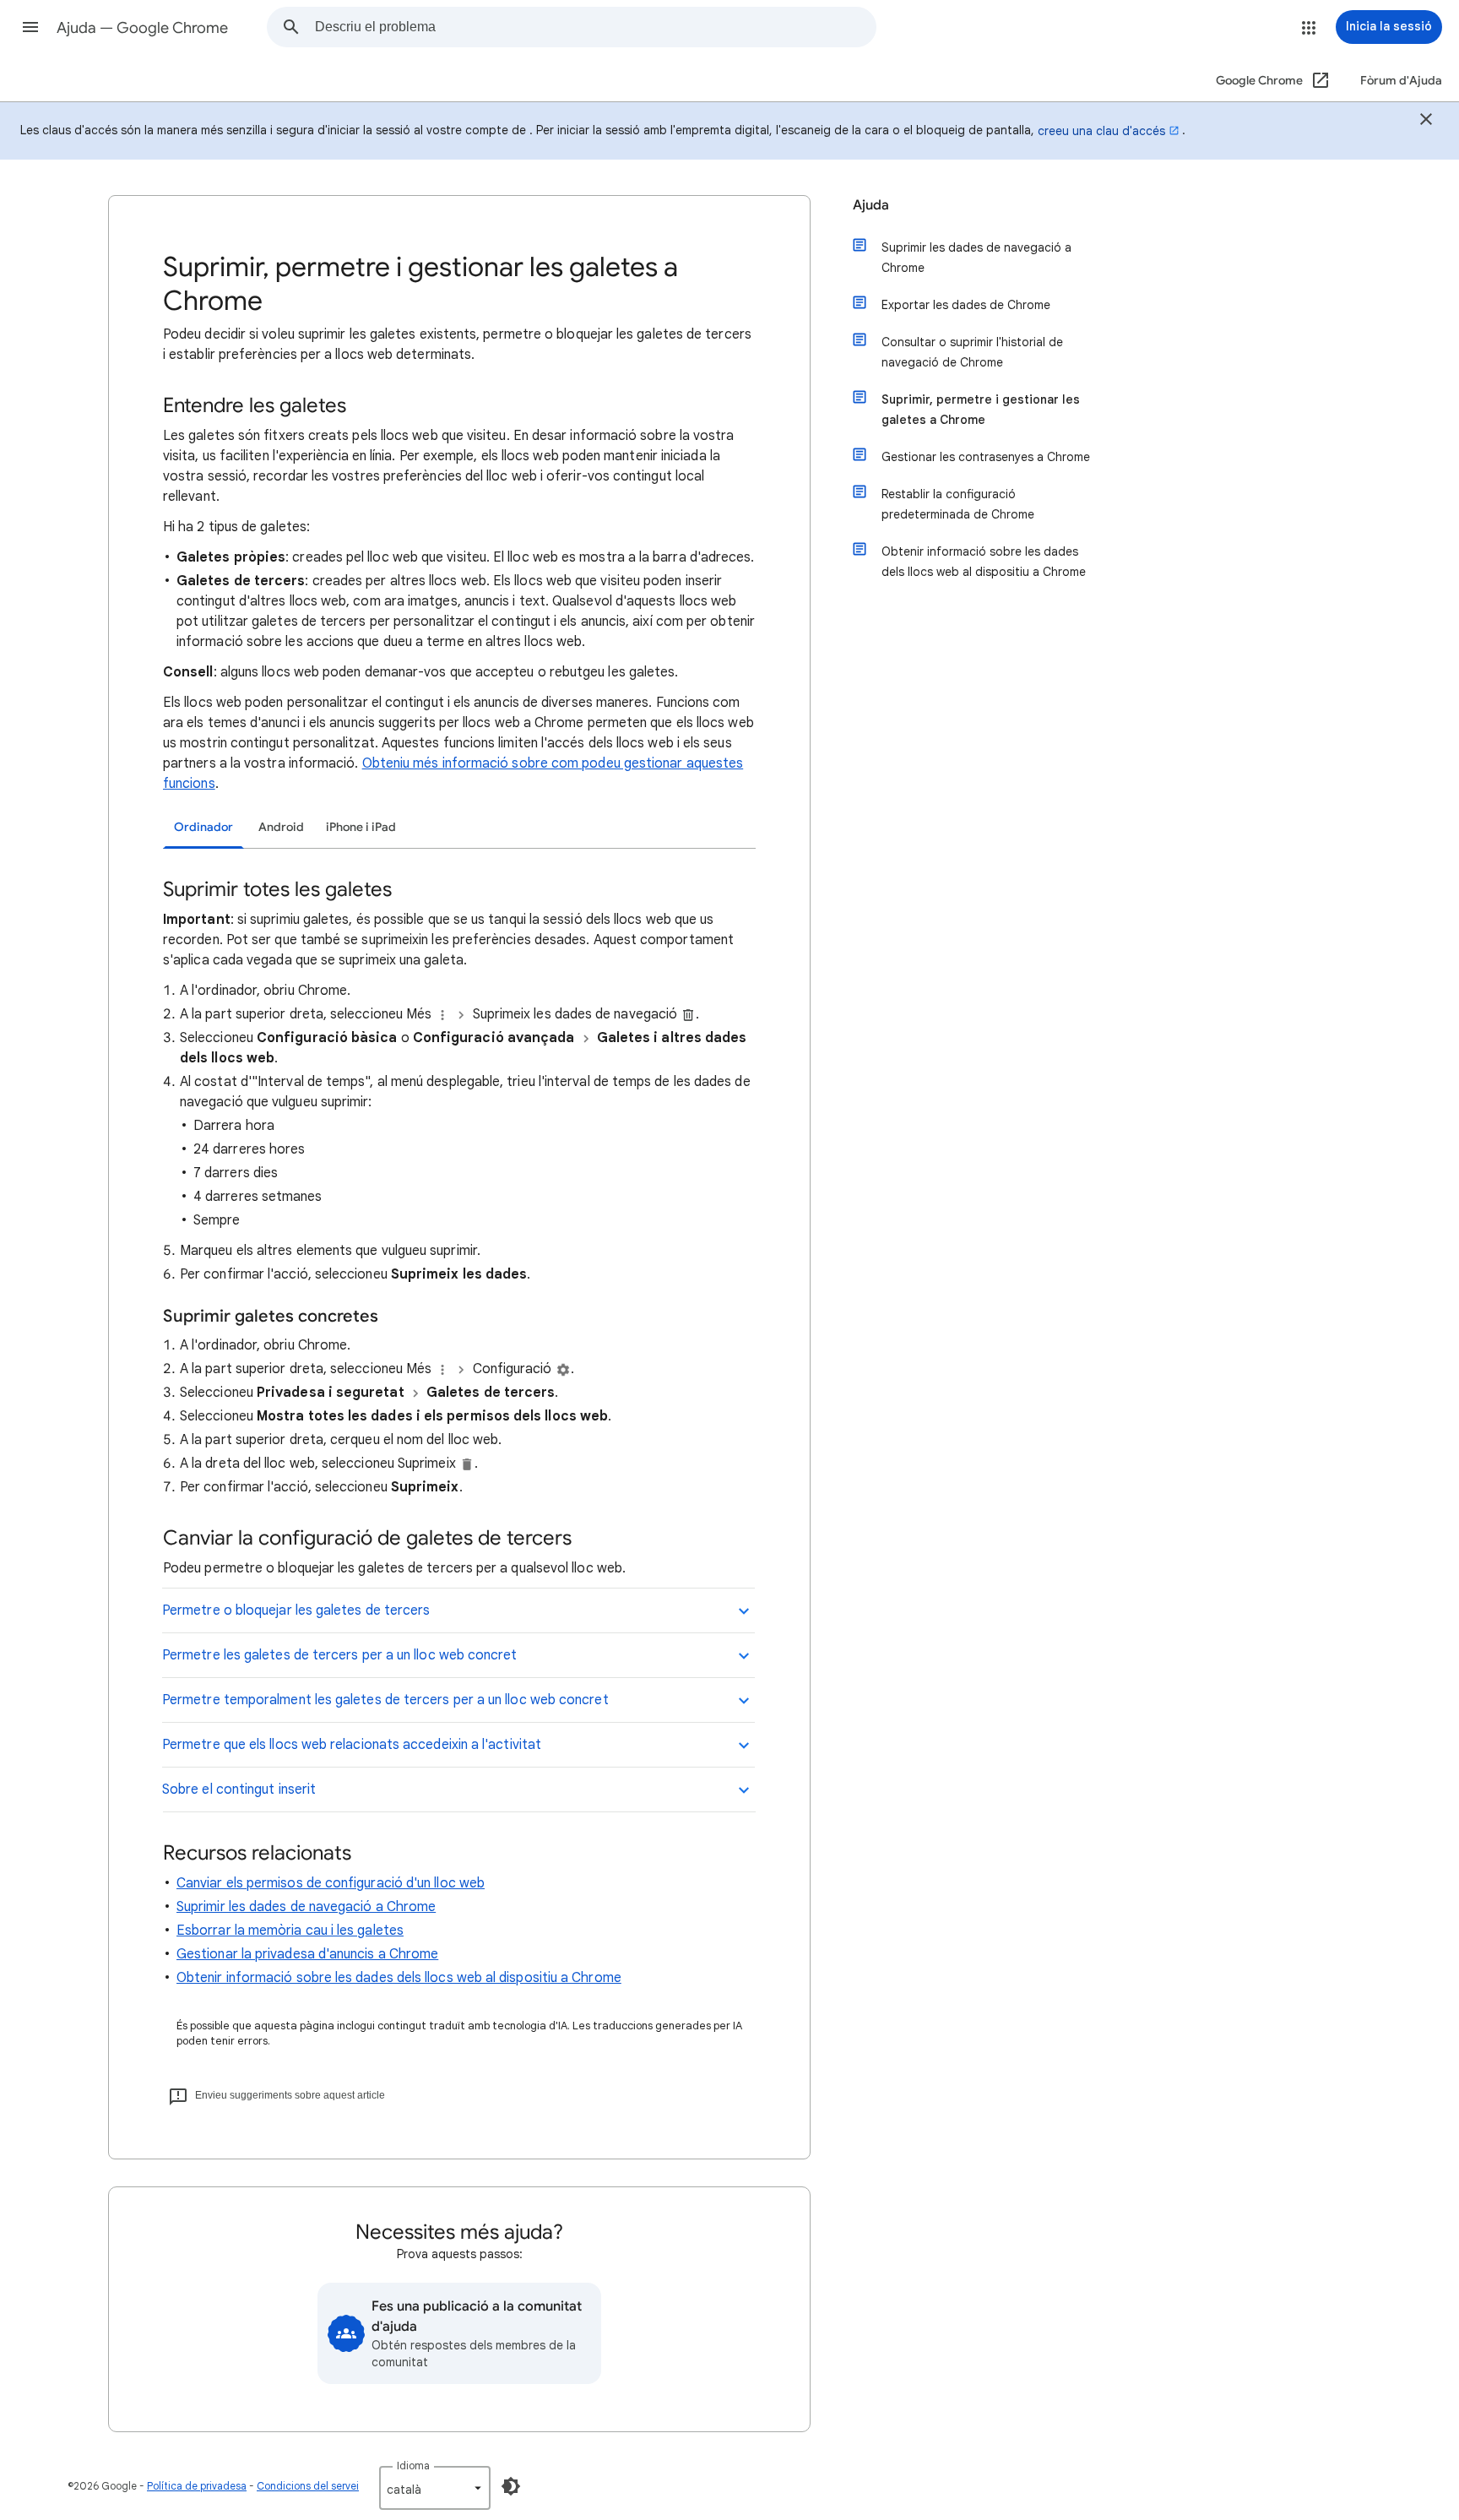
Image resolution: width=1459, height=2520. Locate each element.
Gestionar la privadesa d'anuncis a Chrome (307, 1954)
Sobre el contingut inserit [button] (239, 1790)
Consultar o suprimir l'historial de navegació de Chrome (972, 352)
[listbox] (435, 2488)
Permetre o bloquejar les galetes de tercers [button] (296, 1610)
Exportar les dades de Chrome (966, 305)
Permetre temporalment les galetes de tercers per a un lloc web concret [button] (385, 1700)
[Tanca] (1426, 122)
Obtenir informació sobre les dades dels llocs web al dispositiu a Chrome (399, 1978)
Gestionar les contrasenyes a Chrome (986, 457)
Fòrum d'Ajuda (1401, 81)
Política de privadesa (197, 2486)
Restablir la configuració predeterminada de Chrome (958, 504)
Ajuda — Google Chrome (142, 28)
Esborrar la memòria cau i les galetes (290, 1931)
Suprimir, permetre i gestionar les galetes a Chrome (981, 410)
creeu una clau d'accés (1101, 131)
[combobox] (595, 27)
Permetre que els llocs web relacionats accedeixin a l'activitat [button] (352, 1745)
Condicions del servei (308, 2486)
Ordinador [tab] (203, 827)
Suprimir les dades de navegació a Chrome (306, 1907)
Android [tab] (281, 827)
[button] (30, 27)
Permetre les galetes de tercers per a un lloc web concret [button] (340, 1655)
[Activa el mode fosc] (511, 2486)
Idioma (413, 2466)
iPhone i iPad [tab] (361, 827)
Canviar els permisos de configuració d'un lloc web (331, 1883)
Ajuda (871, 205)
